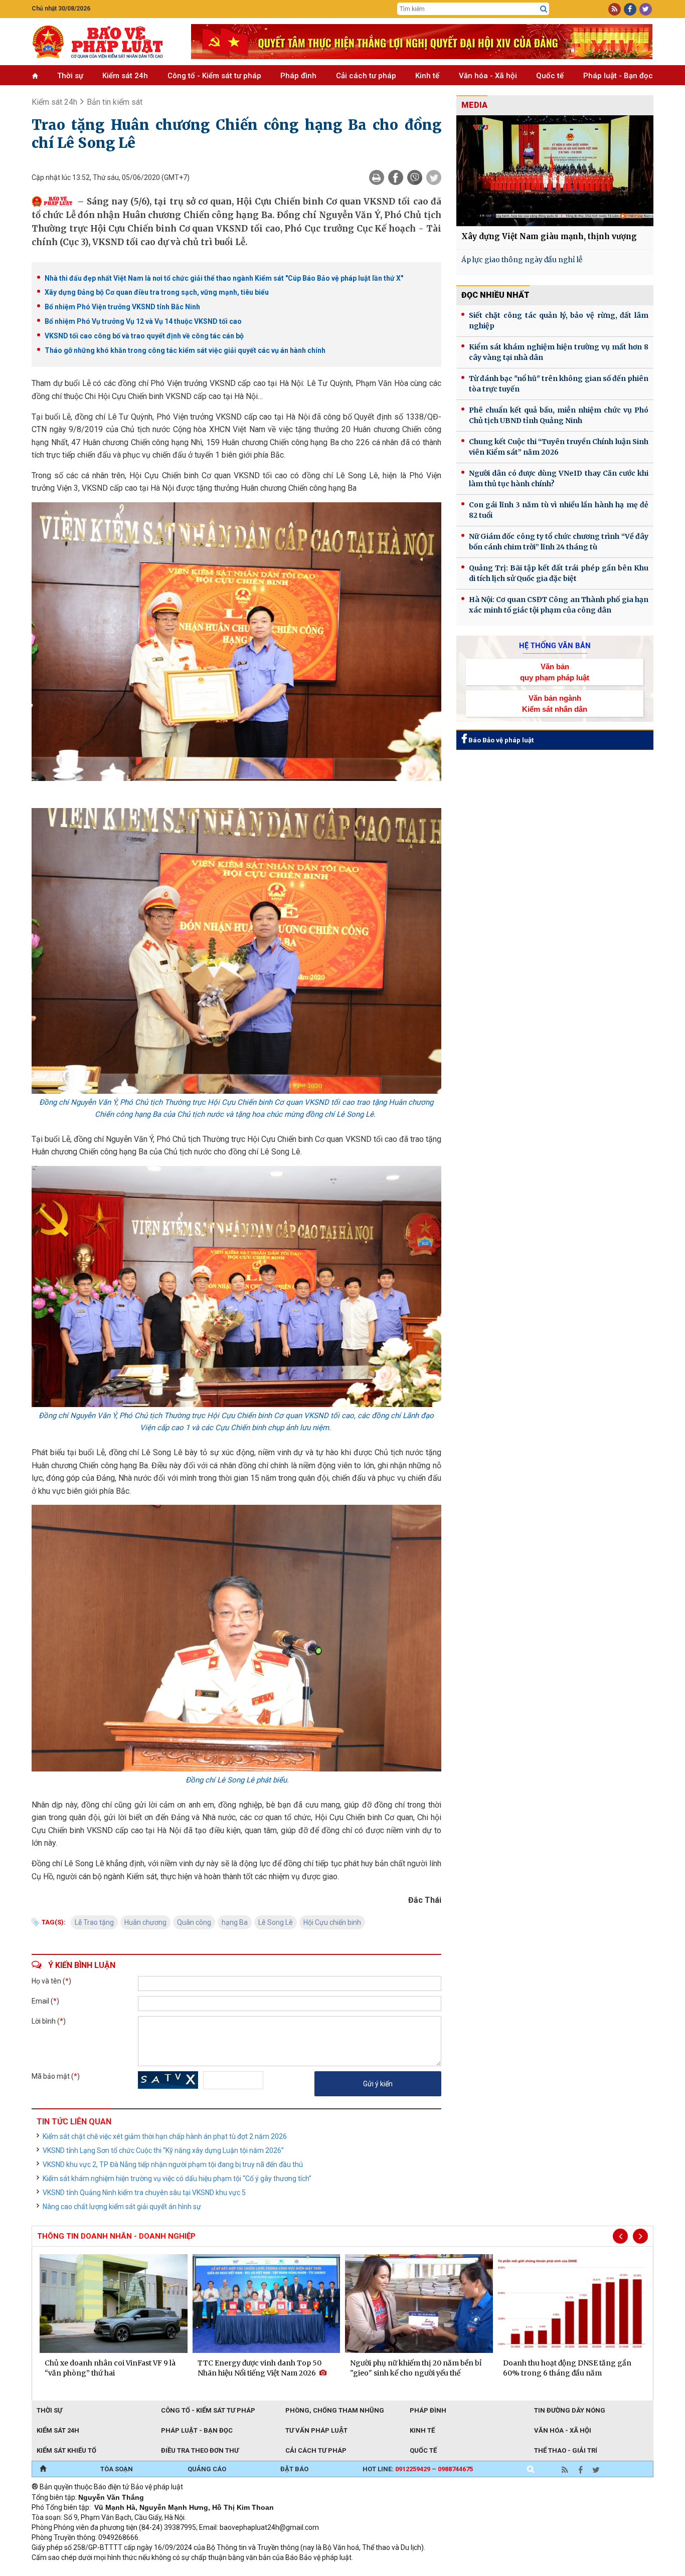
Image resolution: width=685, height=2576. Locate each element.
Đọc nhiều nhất (495, 295)
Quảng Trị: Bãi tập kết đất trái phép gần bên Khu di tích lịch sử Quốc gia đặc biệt (559, 573)
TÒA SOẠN (117, 2469)
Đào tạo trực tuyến (280, 2571)
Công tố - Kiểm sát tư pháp (214, 76)
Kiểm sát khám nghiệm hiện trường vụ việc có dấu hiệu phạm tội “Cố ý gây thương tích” (177, 2178)
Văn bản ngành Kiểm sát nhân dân (555, 703)
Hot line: (418, 2469)
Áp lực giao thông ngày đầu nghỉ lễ (522, 260)
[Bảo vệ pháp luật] (104, 42)
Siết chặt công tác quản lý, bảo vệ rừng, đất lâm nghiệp (559, 321)
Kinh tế (427, 76)
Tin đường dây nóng (570, 2410)
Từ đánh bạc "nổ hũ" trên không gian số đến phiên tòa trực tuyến (559, 384)
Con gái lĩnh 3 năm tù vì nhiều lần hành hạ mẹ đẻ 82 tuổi (559, 510)
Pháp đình (298, 76)
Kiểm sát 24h (125, 76)
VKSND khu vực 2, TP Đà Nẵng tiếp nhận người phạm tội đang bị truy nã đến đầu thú (173, 2164)
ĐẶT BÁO (294, 2469)
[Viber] (415, 177)
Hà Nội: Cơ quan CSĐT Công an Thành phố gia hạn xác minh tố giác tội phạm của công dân (559, 605)
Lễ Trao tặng (94, 1922)
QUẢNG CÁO (207, 2469)
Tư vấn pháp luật (316, 2430)
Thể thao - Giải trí (566, 2450)
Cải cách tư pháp (366, 76)
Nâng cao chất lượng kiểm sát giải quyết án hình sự (122, 2207)
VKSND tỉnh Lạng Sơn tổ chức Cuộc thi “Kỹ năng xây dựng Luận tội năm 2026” (163, 2150)
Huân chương (145, 1922)
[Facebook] (396, 177)
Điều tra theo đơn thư (200, 2450)
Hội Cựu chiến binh (332, 1922)
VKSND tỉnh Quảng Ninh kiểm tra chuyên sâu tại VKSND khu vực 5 (144, 2193)
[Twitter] (434, 177)
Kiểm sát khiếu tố (66, 2450)
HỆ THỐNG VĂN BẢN (555, 646)
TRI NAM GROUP (62, 2571)
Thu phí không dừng (210, 2571)
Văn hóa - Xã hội (488, 76)
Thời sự (70, 76)
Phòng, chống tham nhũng (335, 2410)
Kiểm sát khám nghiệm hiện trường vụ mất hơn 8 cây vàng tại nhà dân (559, 352)
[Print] (377, 177)
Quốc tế (550, 76)
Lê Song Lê (276, 1922)
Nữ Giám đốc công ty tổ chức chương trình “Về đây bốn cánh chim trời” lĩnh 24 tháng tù (559, 542)
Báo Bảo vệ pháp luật (500, 740)
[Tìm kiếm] (544, 9)
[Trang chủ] (43, 2469)
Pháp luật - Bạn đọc (618, 76)
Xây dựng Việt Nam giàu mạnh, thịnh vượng (549, 236)
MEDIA (474, 105)
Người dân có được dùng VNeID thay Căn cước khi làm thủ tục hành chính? (559, 478)
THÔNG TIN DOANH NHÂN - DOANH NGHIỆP (116, 2236)
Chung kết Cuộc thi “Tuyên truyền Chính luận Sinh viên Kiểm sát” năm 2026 (559, 447)
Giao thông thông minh (133, 2571)
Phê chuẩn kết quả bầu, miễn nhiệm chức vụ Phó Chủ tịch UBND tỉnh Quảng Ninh (559, 415)
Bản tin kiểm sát (115, 102)
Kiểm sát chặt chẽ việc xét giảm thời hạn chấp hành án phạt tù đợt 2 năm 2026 (165, 2136)
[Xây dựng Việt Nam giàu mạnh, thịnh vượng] (555, 171)
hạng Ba (235, 1922)
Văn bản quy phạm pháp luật (555, 672)
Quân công (194, 1922)
